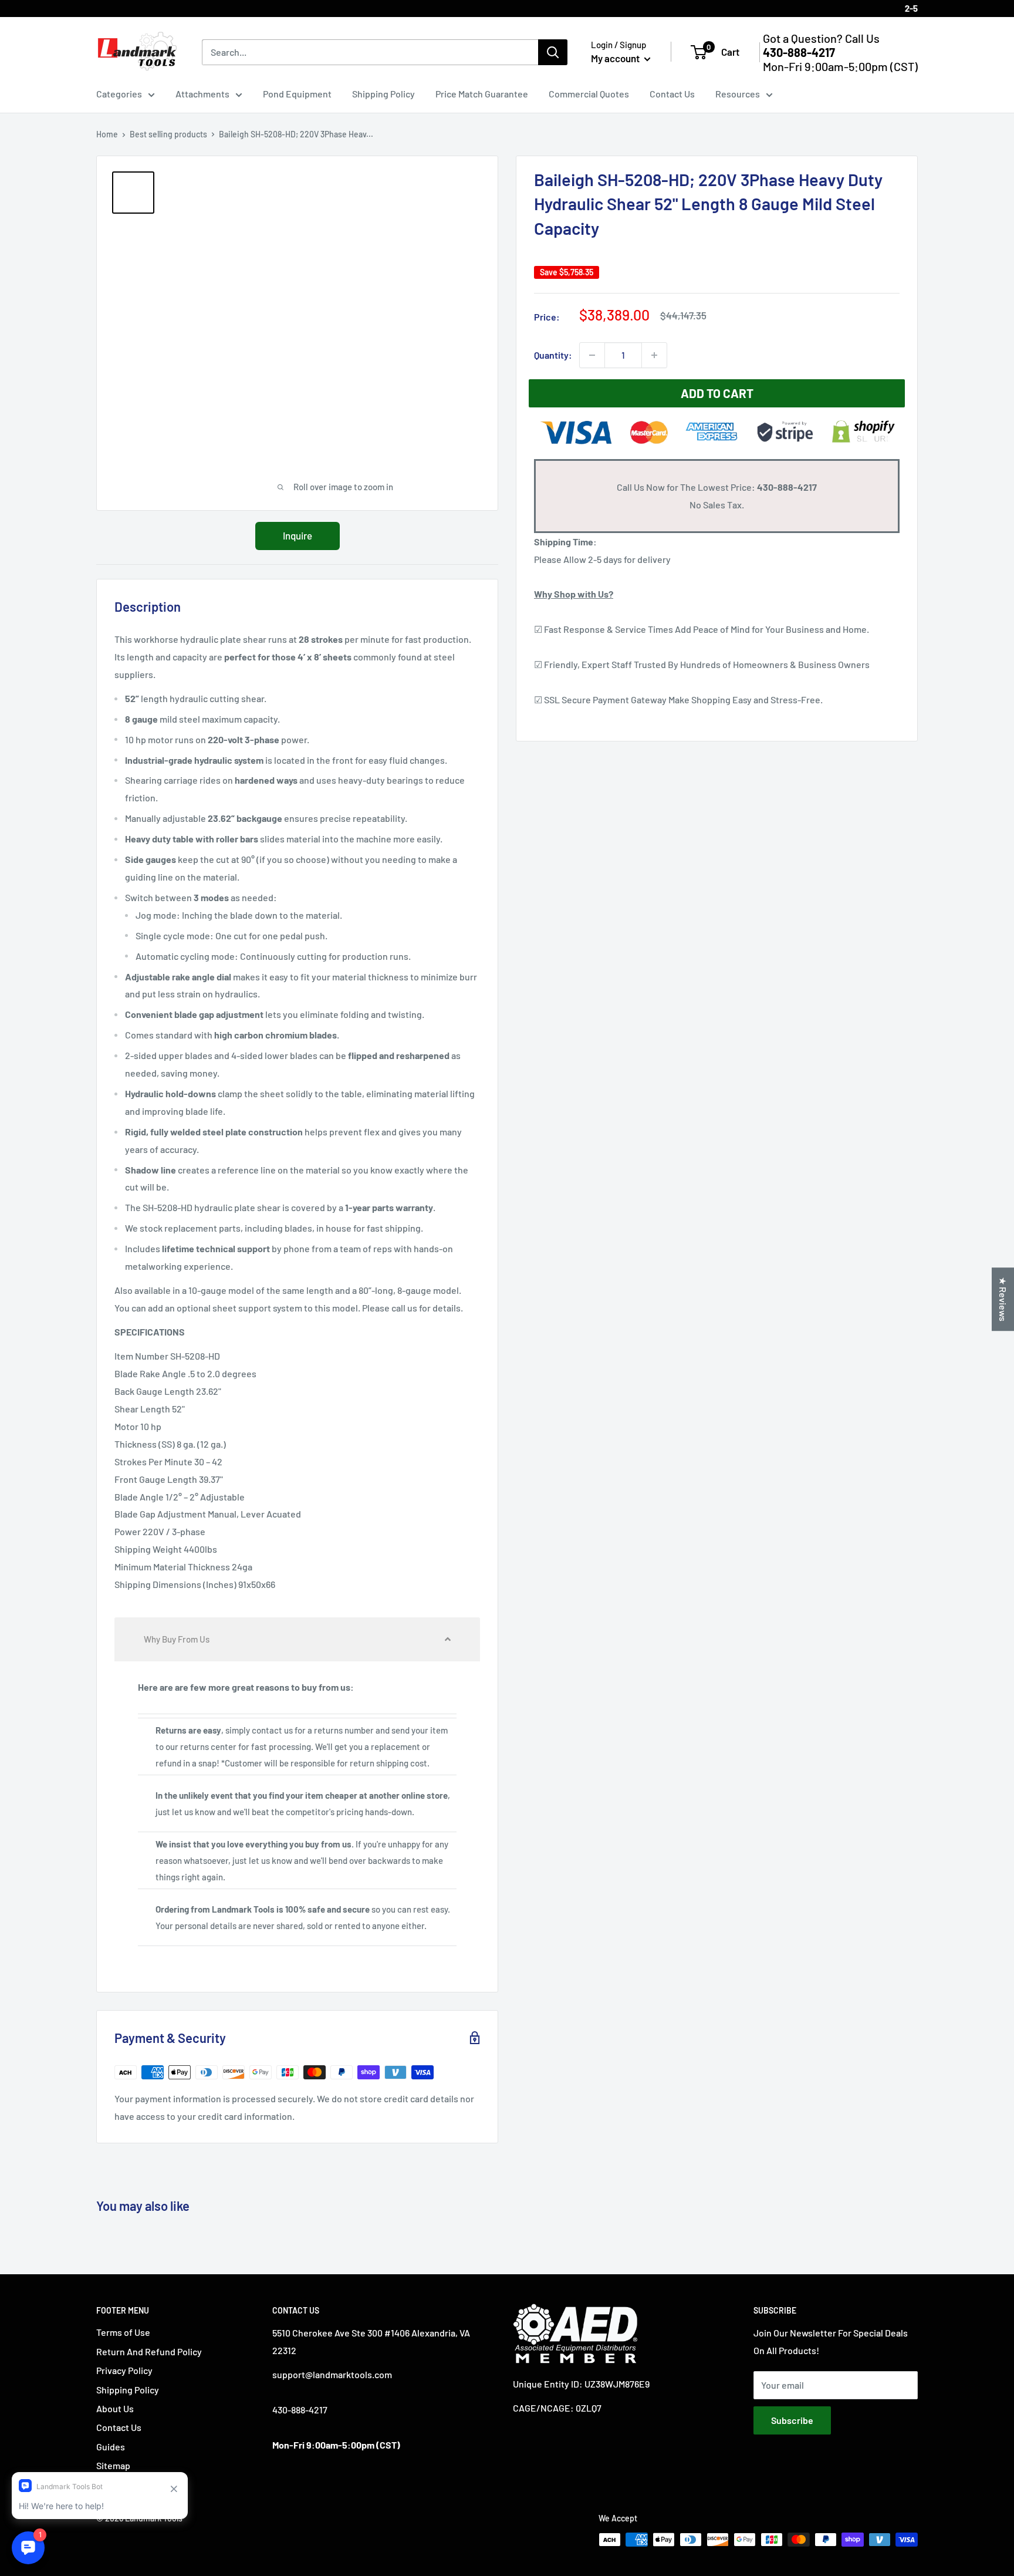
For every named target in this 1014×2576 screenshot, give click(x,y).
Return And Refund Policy (149, 2351)
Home (107, 134)
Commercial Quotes (589, 94)
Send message (507, 170)
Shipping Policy (383, 94)
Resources (738, 94)
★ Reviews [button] (1003, 1299)
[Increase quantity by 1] (654, 355)
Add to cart (717, 393)
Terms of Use (123, 2332)
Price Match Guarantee (482, 94)
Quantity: (553, 355)
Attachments (202, 94)
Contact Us (672, 94)
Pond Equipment (297, 94)
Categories (119, 94)
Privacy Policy (124, 2370)
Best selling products (168, 134)
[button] (297, 1639)
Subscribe (792, 2420)
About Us (115, 2408)
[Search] (553, 52)
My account (616, 58)
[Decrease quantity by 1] (592, 355)
